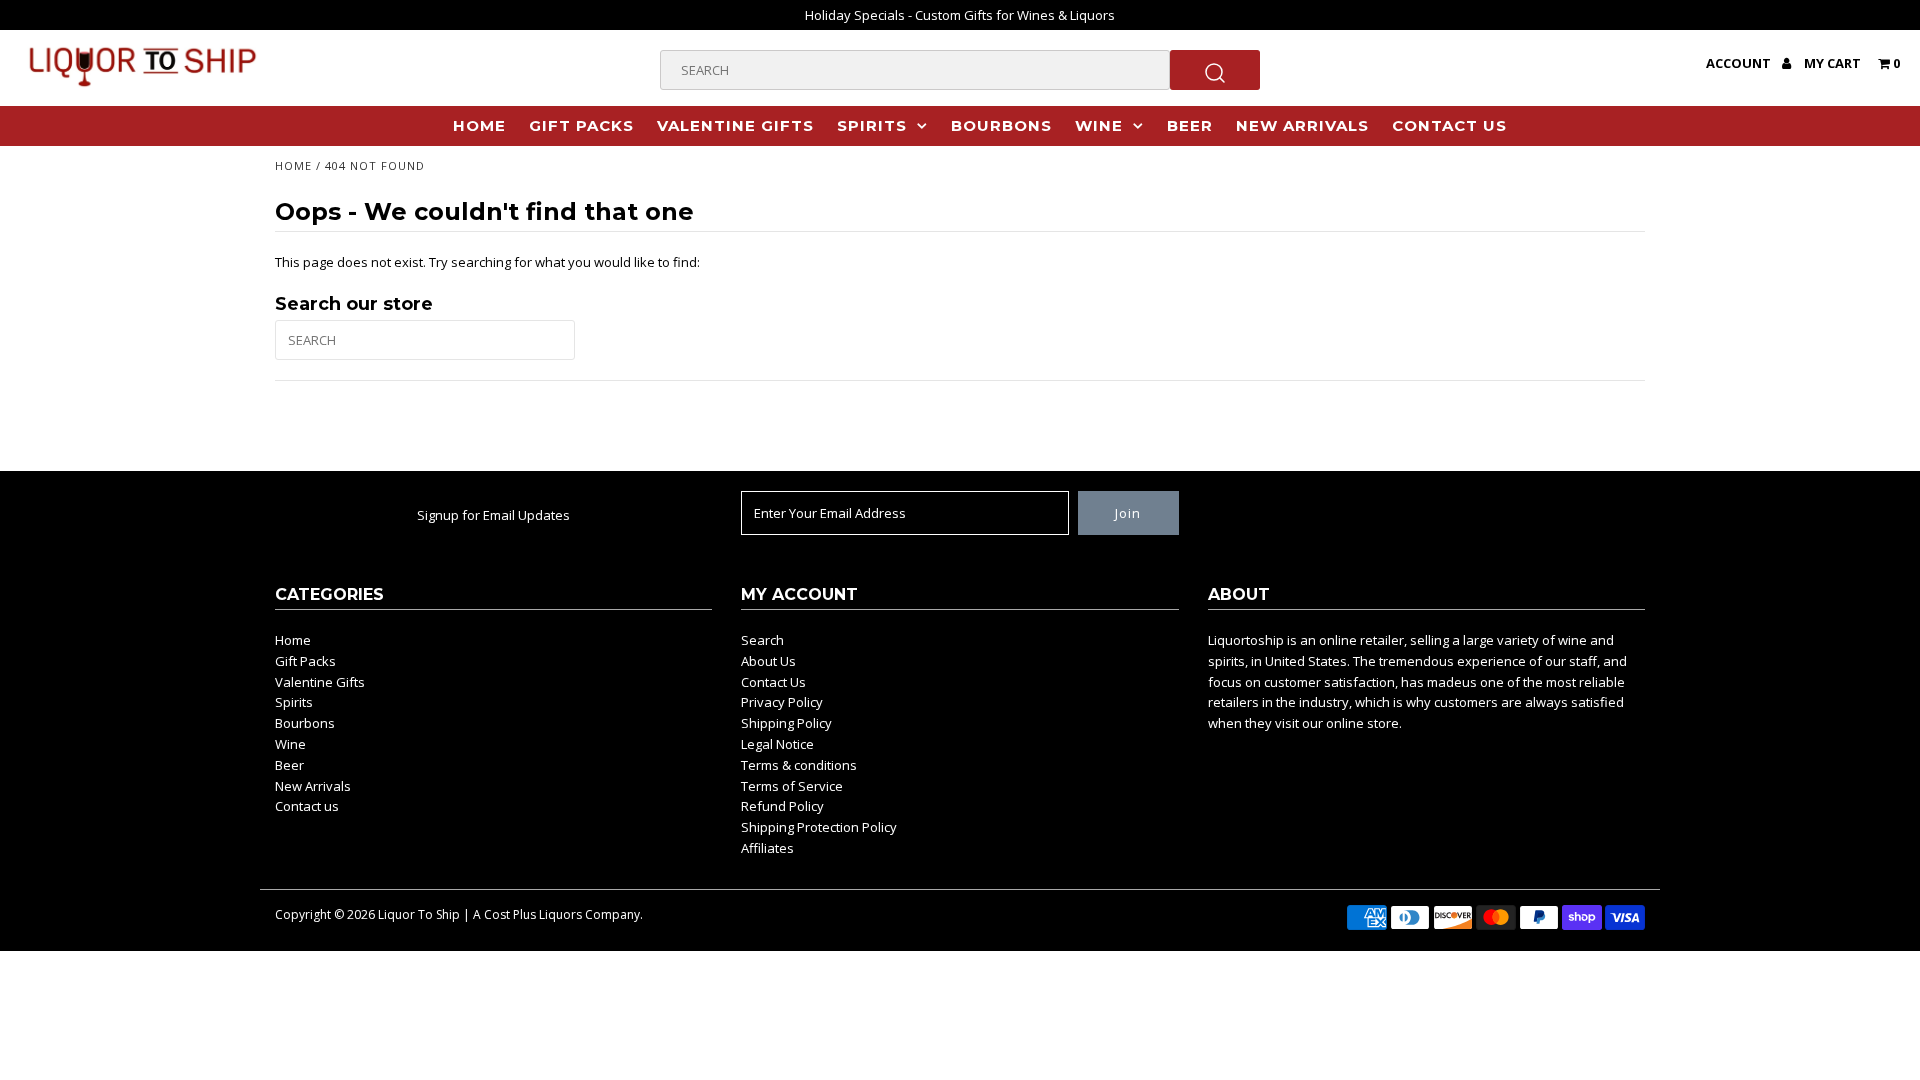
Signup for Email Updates (493, 515)
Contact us (1449, 125)
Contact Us (773, 682)
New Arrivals (1302, 125)
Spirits (872, 125)
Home (479, 125)
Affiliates (767, 848)
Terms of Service (792, 786)
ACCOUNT (1740, 63)
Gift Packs (581, 125)
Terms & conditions (799, 765)
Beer (1190, 125)
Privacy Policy (782, 702)
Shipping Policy (786, 723)
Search (762, 640)
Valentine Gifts (735, 125)
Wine (1099, 125)
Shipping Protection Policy (819, 827)
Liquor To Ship (419, 914)
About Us (768, 661)
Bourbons (1001, 125)
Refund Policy (782, 806)
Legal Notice (777, 744)
